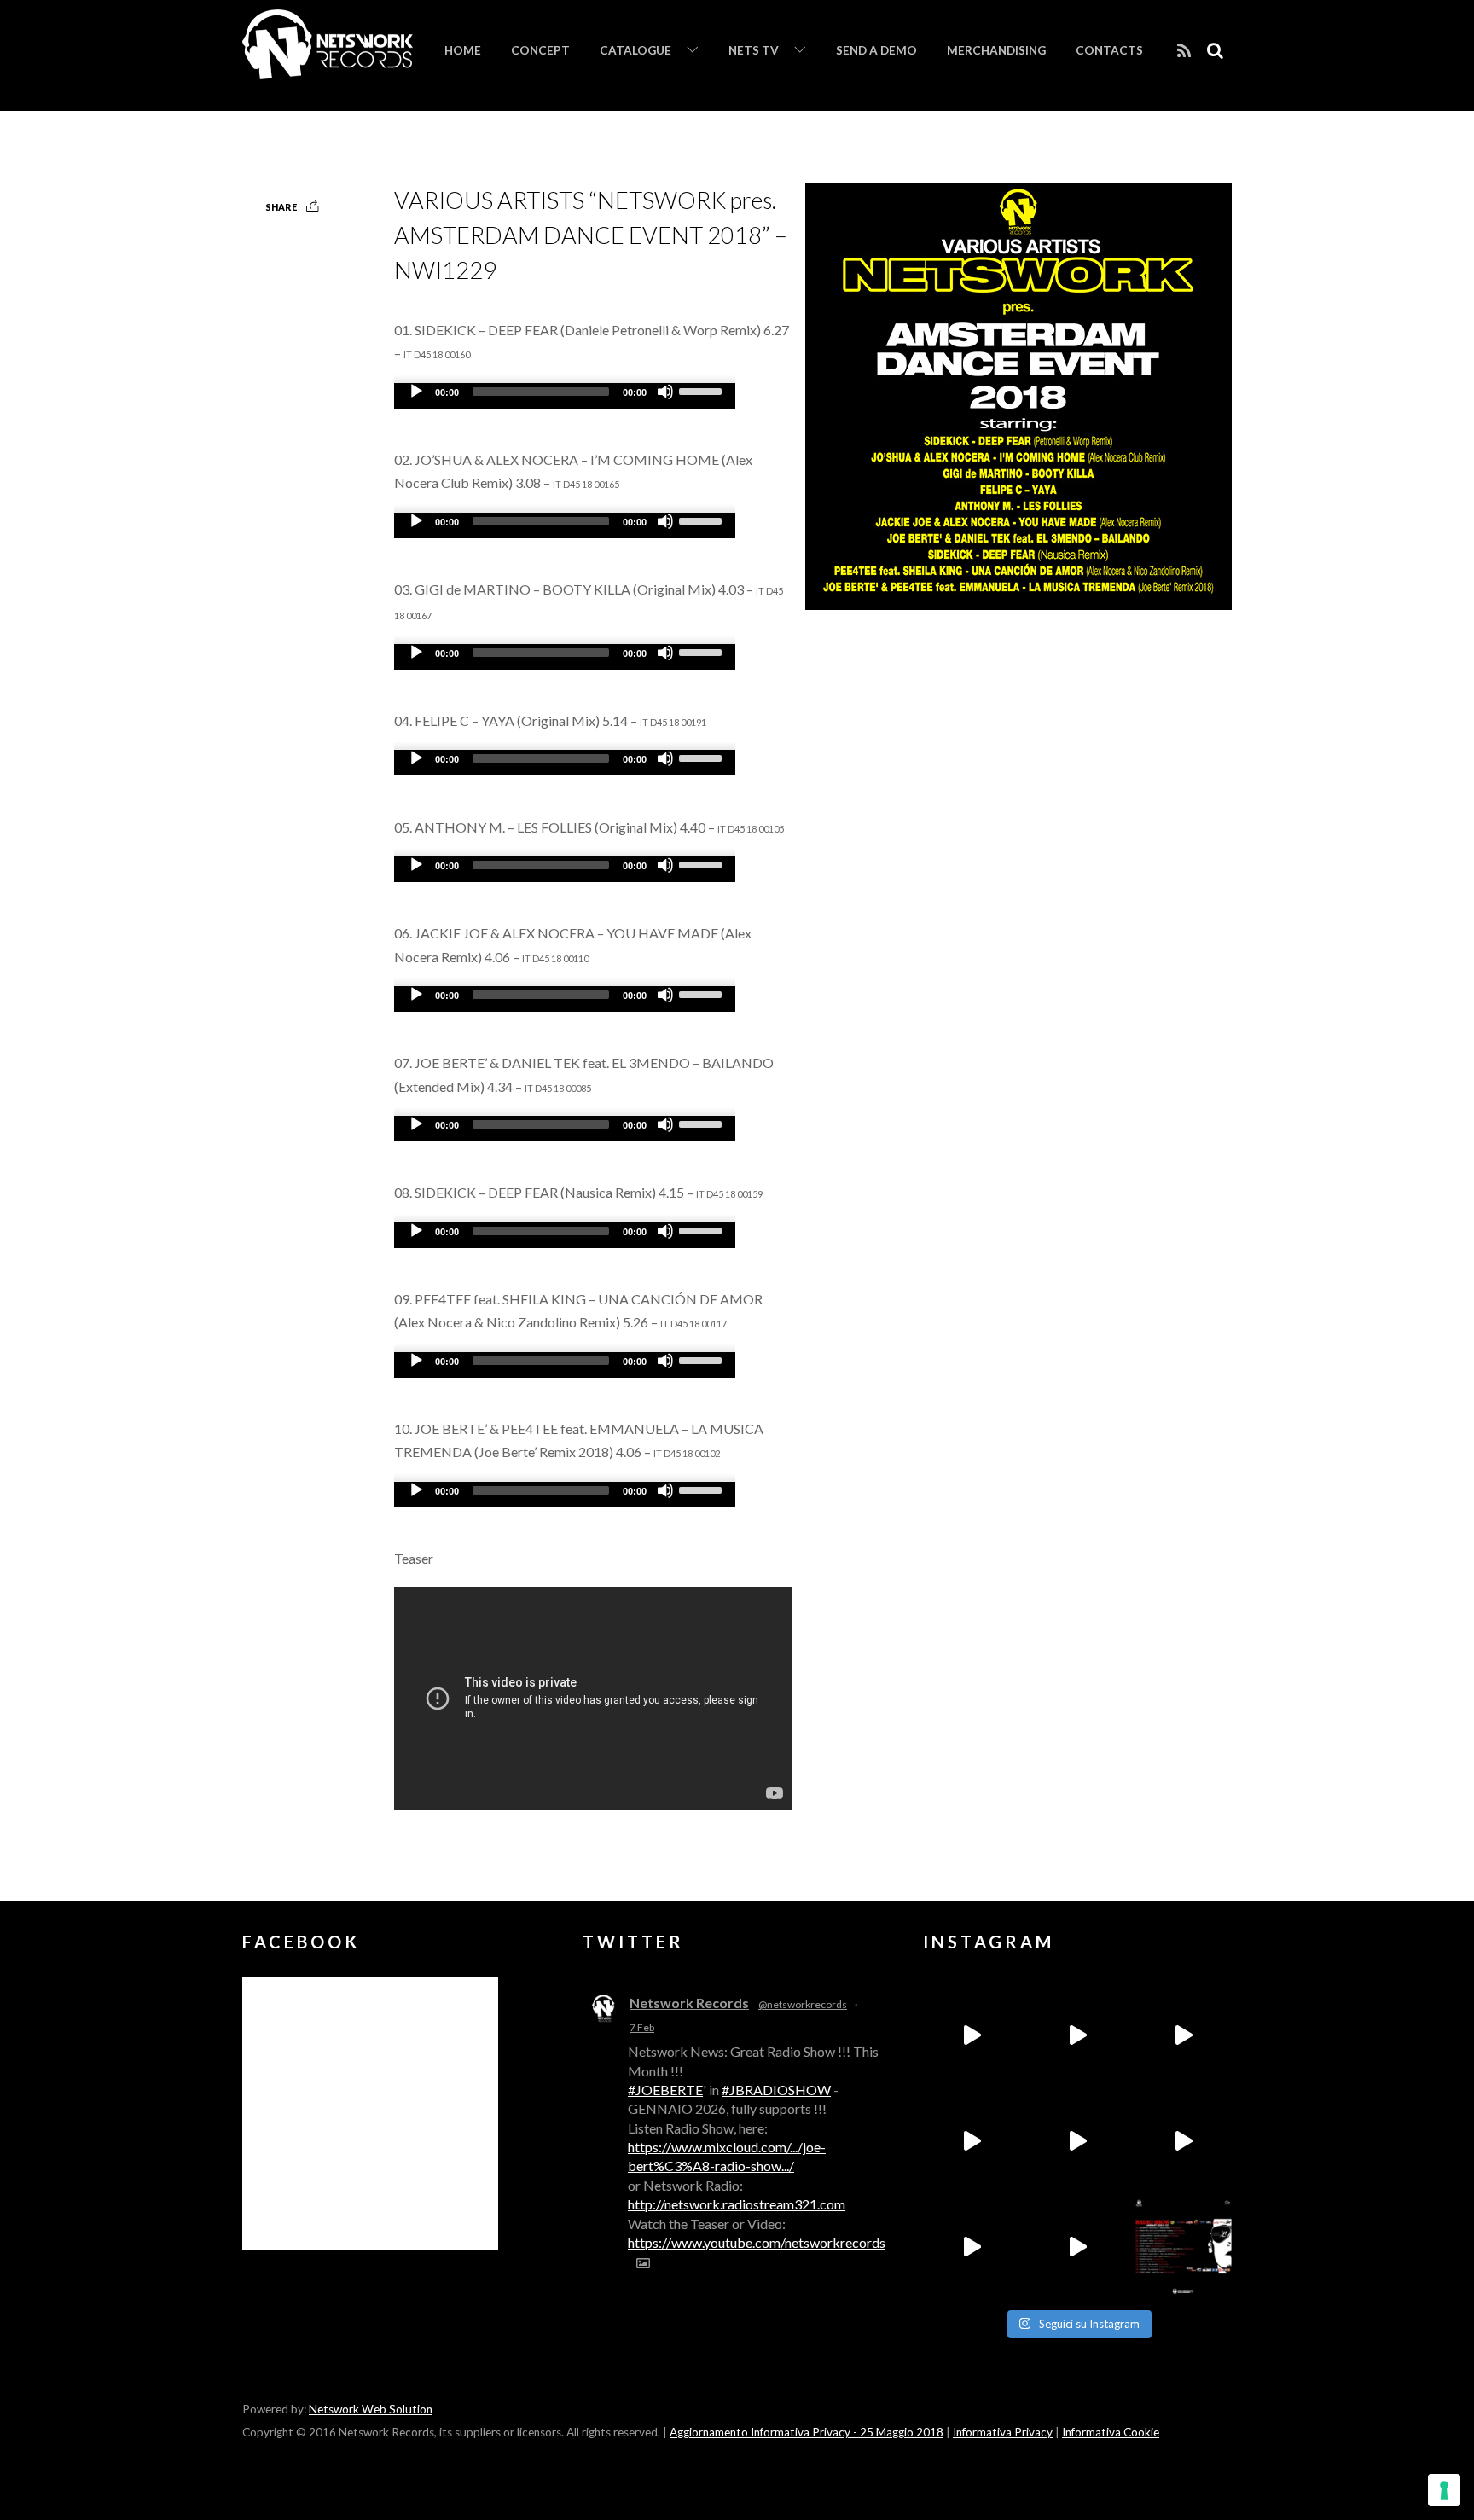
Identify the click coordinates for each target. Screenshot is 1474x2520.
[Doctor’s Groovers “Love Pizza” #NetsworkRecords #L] (1183, 2141)
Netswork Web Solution (371, 2409)
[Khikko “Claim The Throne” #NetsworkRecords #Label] (1077, 2247)
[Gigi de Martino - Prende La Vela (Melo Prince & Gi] (1077, 2035)
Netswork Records (689, 2003)
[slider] (703, 390)
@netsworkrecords (803, 2004)
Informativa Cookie (1111, 2432)
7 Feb (642, 2027)
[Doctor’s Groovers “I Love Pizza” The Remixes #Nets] (972, 2141)
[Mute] (665, 392)
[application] (565, 396)
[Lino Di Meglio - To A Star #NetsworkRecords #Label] (1183, 2035)
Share (281, 207)
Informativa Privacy (1003, 2432)
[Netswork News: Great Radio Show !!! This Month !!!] (1183, 2247)
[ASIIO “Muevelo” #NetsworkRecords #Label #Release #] (1077, 2141)
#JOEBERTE (665, 2090)
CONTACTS (1109, 50)
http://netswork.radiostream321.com (737, 2204)
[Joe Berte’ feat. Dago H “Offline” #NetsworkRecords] (972, 2035)
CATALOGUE (635, 50)
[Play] (416, 392)
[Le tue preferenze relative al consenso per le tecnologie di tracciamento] (1444, 2490)
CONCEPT (540, 50)
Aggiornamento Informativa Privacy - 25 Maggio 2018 (807, 2432)
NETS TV (754, 50)
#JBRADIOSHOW (776, 2090)
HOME (463, 50)
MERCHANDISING (996, 50)
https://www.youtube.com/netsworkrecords (757, 2242)
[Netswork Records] (328, 70)
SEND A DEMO (876, 50)
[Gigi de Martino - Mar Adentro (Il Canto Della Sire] (972, 2247)
